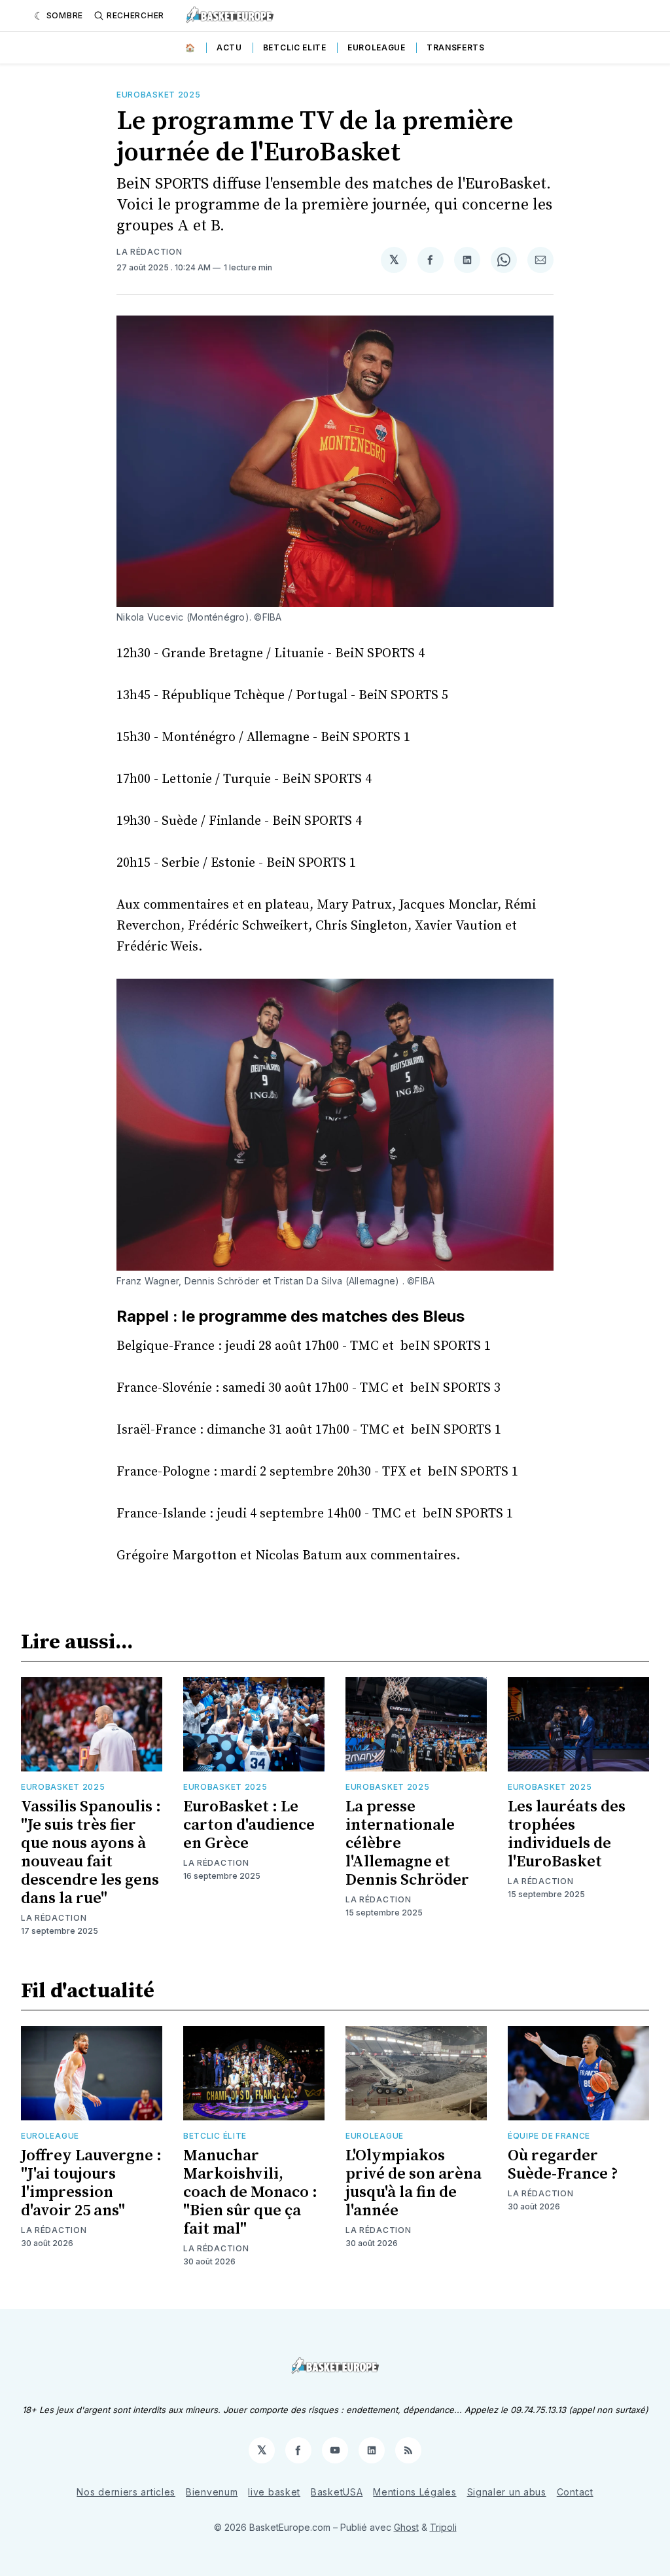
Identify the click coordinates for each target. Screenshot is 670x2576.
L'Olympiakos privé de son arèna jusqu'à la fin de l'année (414, 2183)
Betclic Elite (295, 47)
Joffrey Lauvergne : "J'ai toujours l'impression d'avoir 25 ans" (91, 2183)
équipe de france (549, 2136)
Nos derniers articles (126, 2492)
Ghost (406, 2527)
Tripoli (443, 2527)
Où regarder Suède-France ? (563, 2165)
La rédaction (149, 252)
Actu (229, 47)
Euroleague (377, 47)
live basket (274, 2492)
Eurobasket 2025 (159, 95)
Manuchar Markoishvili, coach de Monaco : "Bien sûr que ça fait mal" (250, 2192)
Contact (575, 2492)
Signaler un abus (507, 2492)
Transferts (456, 47)
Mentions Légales (414, 2492)
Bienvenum (212, 2492)
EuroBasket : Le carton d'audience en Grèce (249, 1825)
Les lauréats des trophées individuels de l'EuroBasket (567, 1834)
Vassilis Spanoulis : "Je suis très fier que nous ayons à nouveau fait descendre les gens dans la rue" (91, 1853)
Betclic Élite (215, 2136)
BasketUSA (337, 2492)
